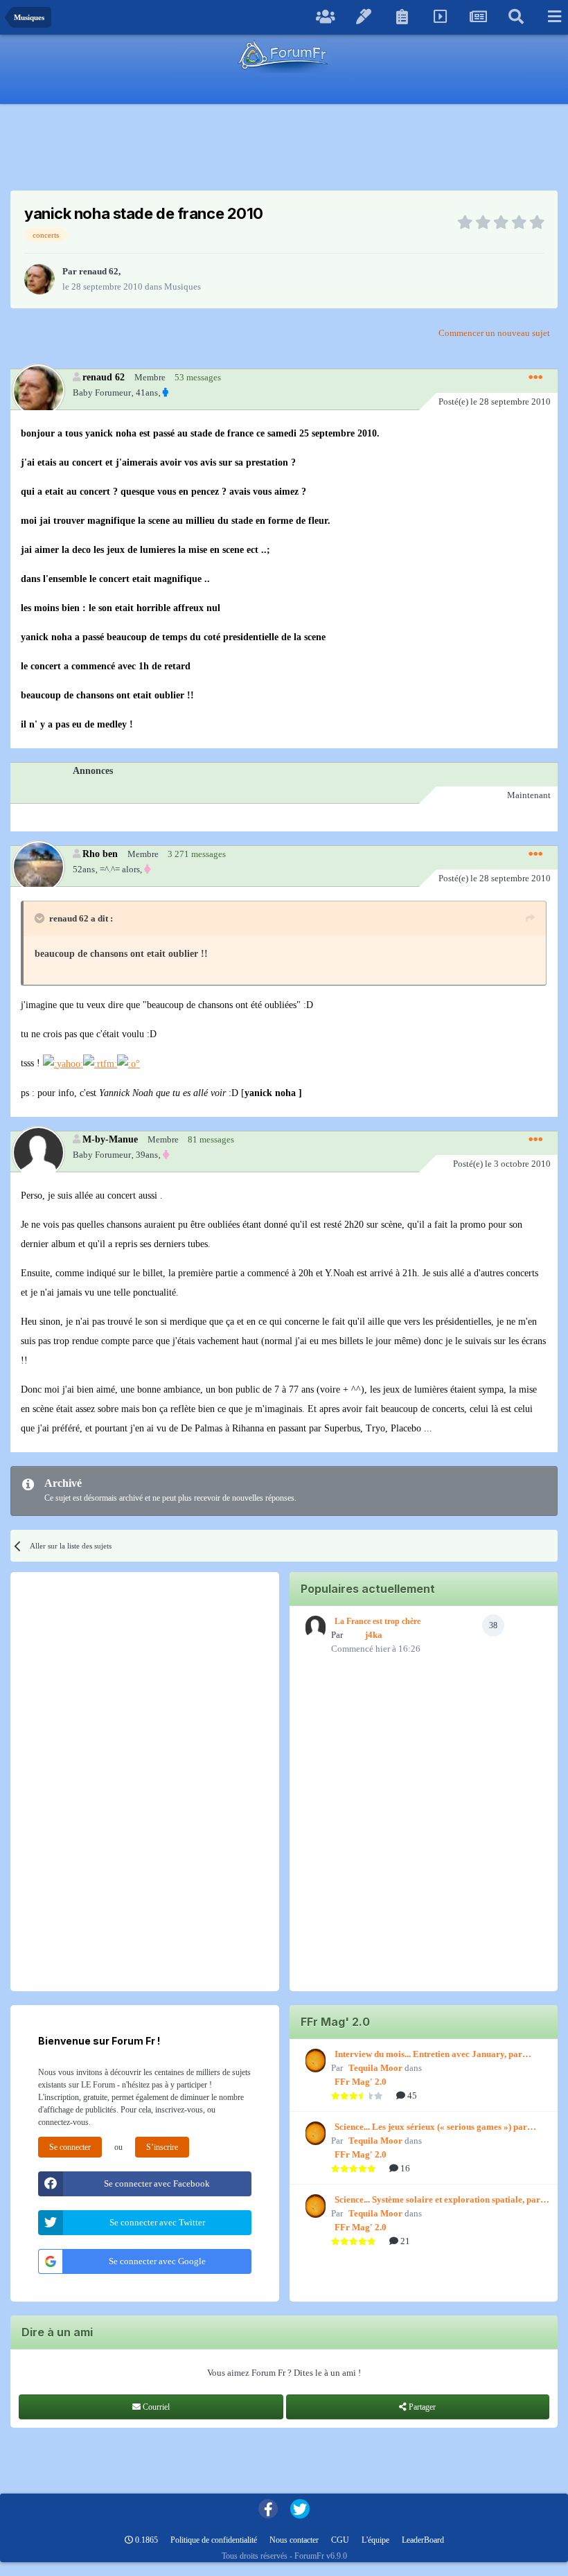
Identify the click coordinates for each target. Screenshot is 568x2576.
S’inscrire (162, 2147)
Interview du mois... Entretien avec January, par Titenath (428, 2055)
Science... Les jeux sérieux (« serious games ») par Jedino (431, 2128)
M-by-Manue (110, 1139)
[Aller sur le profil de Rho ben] (38, 866)
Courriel (155, 2407)
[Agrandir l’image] (63, 1063)
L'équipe (375, 2540)
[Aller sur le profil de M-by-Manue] (38, 1152)
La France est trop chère (378, 1621)
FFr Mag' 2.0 (361, 2082)
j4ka (374, 1635)
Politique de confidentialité (214, 2540)
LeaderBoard (423, 2540)
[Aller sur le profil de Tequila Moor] (314, 2061)
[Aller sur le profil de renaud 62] (39, 279)
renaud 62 (99, 271)
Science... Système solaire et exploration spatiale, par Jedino (437, 2200)
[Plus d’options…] (535, 378)
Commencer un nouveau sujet (494, 333)
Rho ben (100, 854)
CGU (340, 2540)
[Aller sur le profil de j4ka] (314, 1627)
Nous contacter (294, 2540)
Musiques (183, 286)
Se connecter (70, 2147)
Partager (421, 2407)
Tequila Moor (375, 2068)
